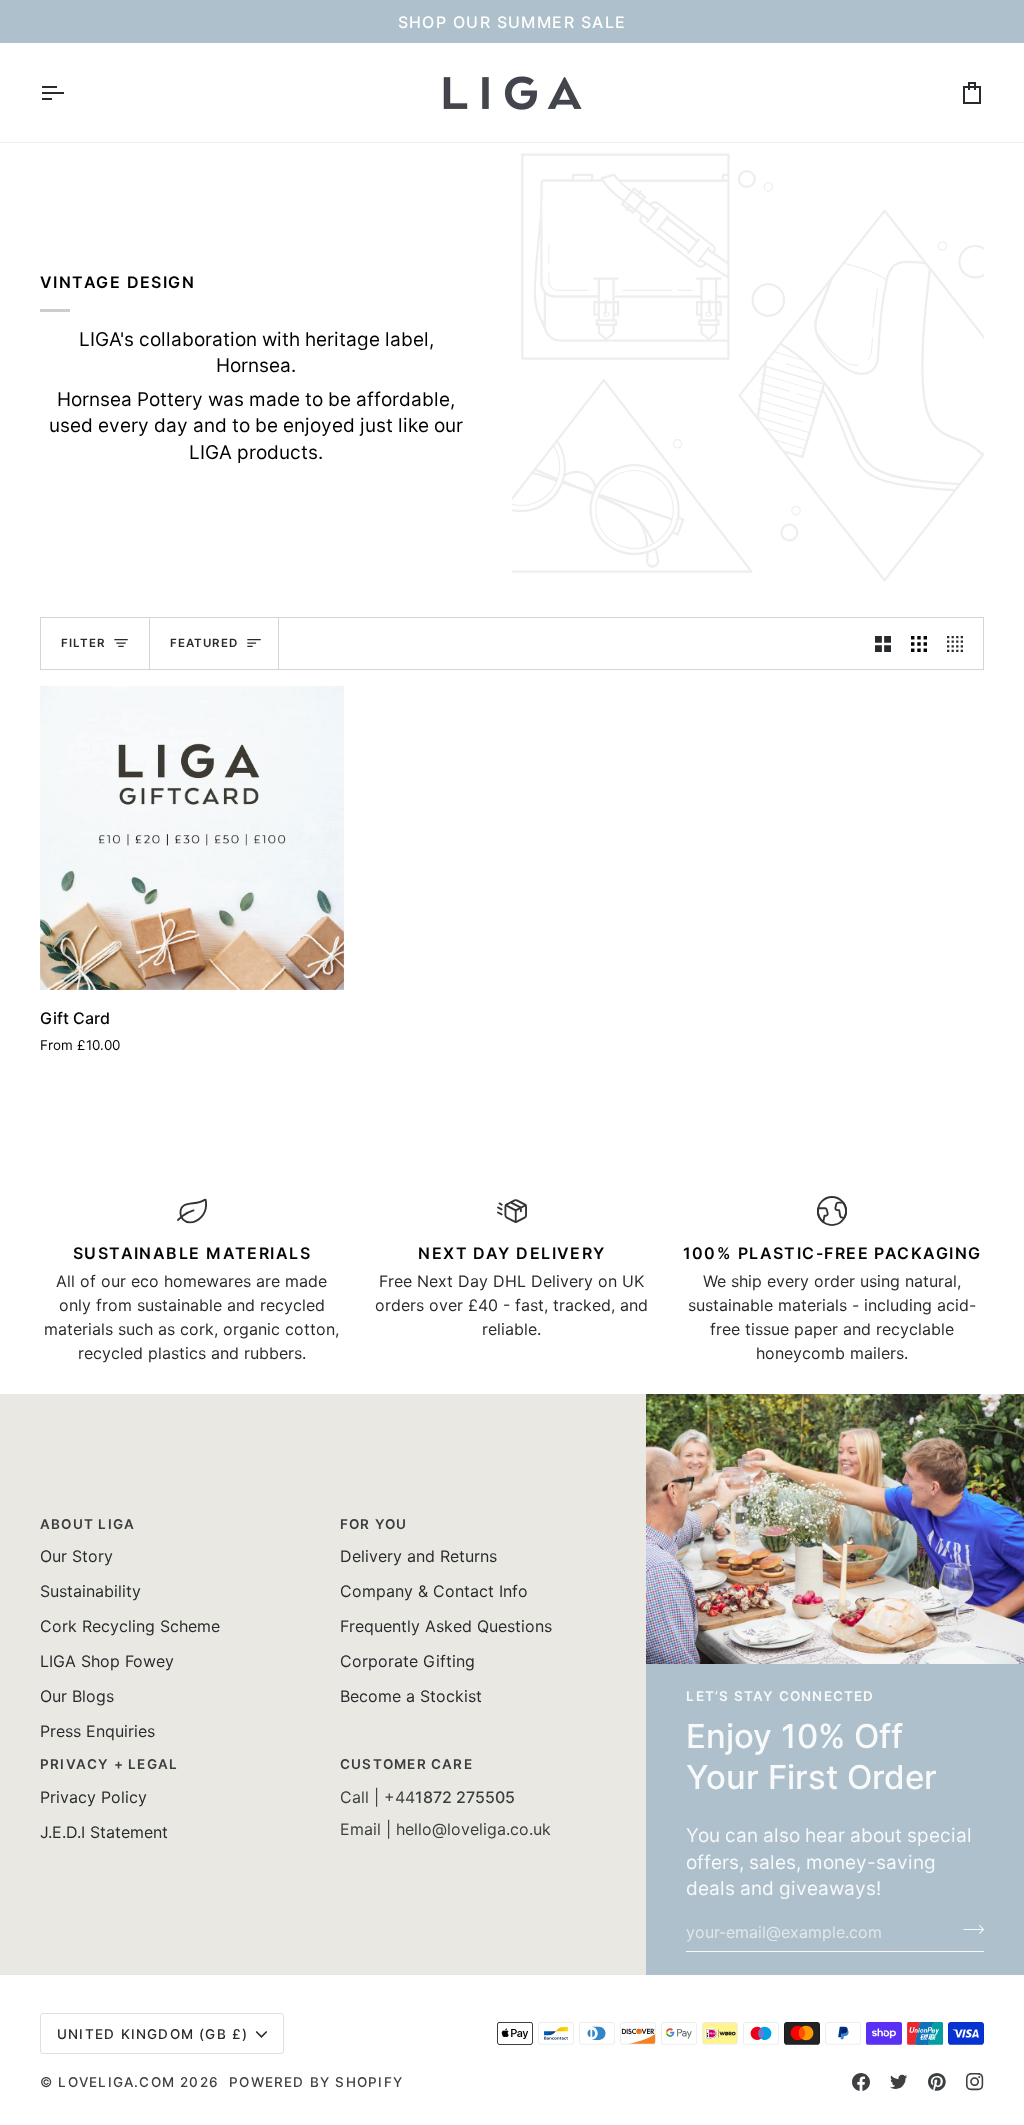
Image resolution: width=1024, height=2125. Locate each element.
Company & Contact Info (434, 1591)
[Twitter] (899, 2082)
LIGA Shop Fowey (107, 1661)
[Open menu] (70, 92)
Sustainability (90, 1591)
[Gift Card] (192, 838)
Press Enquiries (97, 1731)
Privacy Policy (93, 1797)
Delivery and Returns (418, 1556)
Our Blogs (77, 1696)
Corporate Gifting (407, 1661)
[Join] (967, 1929)
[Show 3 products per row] (919, 643)
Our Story (76, 1556)
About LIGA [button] (87, 1524)
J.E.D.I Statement (104, 1832)
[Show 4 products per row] (960, 643)
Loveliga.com (116, 2082)
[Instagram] (975, 2082)
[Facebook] (861, 2082)
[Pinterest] (937, 2082)
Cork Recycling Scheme (130, 1626)
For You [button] (374, 1524)
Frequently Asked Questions (446, 1626)
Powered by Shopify (316, 2082)
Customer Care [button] (406, 1764)
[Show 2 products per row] (883, 643)
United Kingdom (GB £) (153, 2034)
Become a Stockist (411, 1696)
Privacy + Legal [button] (109, 1764)
